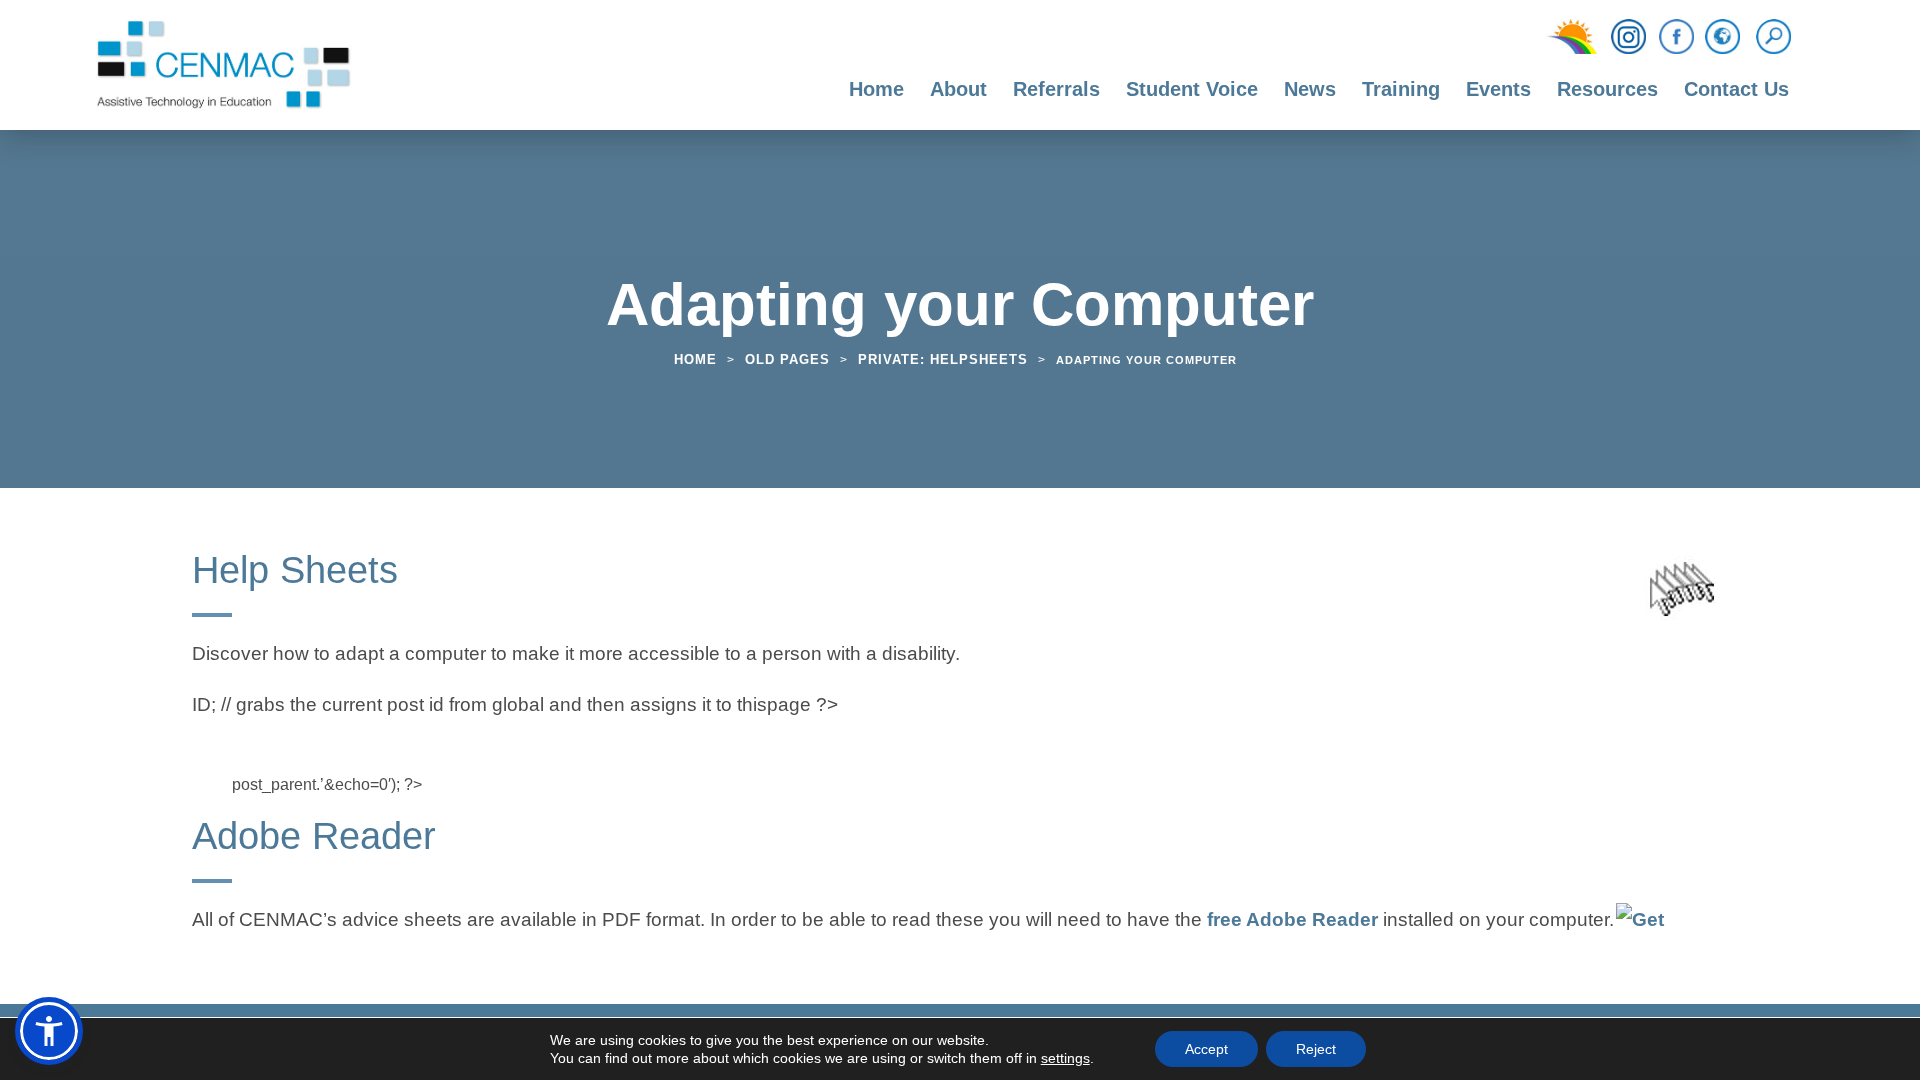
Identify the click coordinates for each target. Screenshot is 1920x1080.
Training (1401, 89)
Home (876, 89)
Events (1498, 89)
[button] (49, 1031)
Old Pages (787, 359)
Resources (1607, 89)
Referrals (1056, 89)
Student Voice (1192, 89)
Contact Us (1736, 89)
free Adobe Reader (1292, 922)
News (1310, 89)
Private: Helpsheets (943, 359)
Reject (1316, 1049)
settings (1065, 1058)
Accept (1206, 1049)
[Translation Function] (1722, 38)
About (958, 89)
